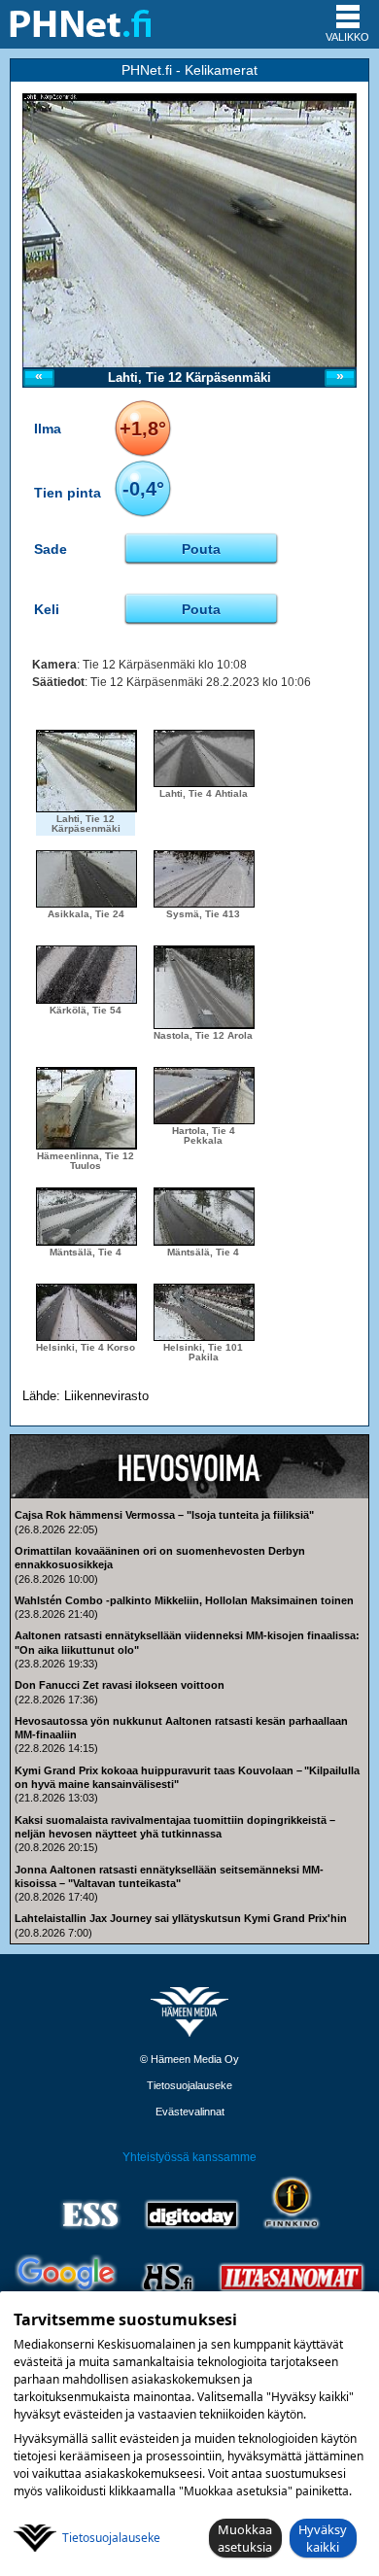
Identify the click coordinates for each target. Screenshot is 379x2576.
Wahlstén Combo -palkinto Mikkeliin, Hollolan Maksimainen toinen (184, 1600)
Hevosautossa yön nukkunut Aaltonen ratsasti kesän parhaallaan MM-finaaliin (181, 1728)
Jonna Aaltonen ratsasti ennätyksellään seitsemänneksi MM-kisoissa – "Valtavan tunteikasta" (169, 1876)
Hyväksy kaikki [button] (323, 2538)
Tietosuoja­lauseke (111, 2538)
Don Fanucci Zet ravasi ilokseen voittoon (120, 1685)
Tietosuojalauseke (189, 2085)
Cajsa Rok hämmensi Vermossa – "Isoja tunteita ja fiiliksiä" (164, 1515)
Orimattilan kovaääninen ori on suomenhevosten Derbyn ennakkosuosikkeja (160, 1558)
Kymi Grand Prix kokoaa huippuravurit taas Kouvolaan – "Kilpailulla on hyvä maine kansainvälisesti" (187, 1777)
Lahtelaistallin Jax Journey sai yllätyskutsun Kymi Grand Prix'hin (181, 1918)
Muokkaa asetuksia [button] (245, 2538)
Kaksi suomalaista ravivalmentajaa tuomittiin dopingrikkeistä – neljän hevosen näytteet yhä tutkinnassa (175, 1827)
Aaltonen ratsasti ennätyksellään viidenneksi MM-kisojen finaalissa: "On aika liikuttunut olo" (187, 1642)
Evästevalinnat (190, 2112)
